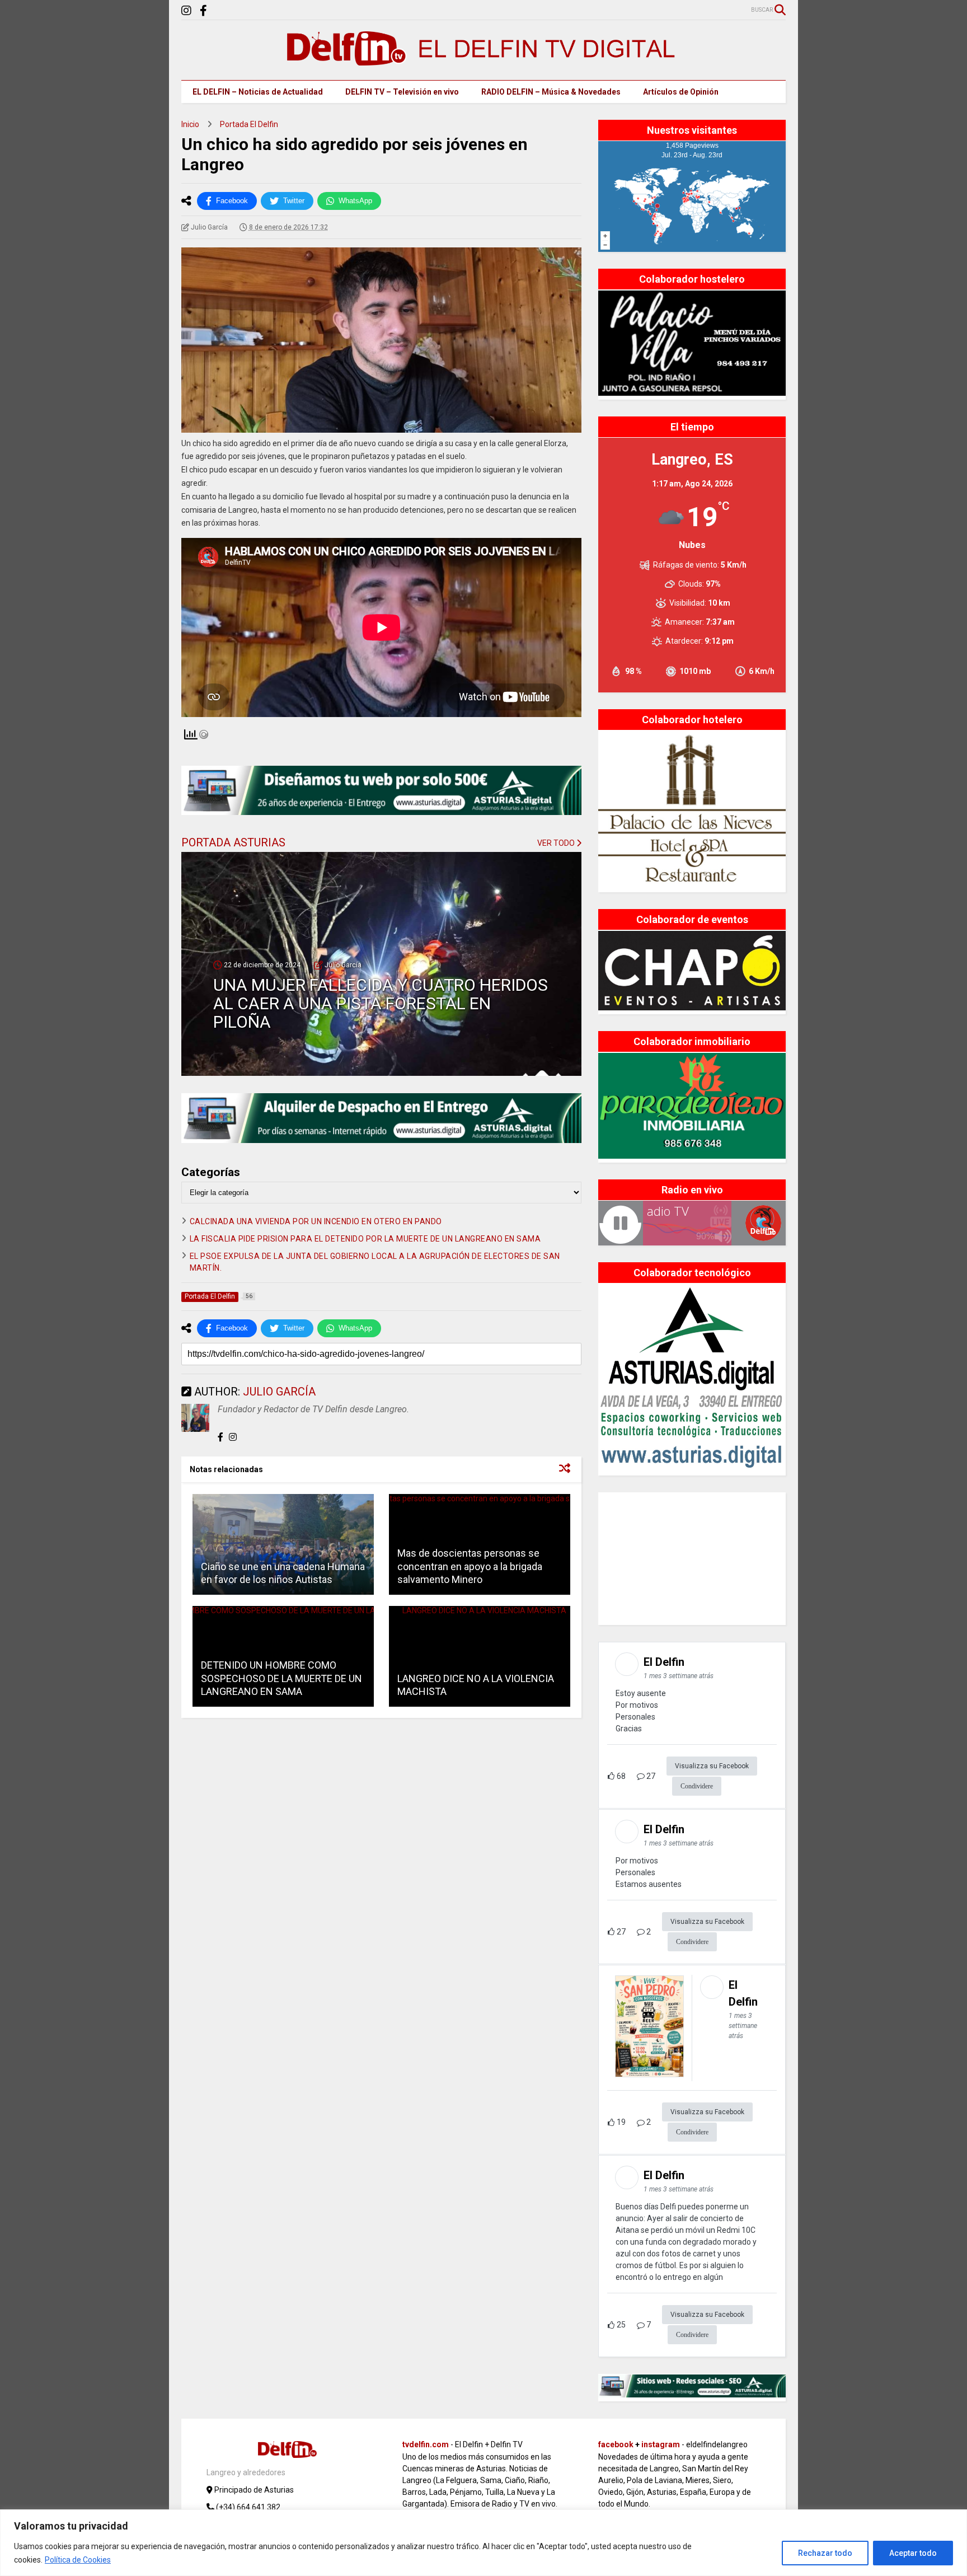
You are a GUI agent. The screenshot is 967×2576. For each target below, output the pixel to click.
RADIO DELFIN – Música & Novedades (551, 92)
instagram (661, 2444)
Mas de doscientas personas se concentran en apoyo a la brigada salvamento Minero (470, 1566)
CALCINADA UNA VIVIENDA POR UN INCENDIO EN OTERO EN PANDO (316, 1221)
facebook (616, 2444)
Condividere (697, 1786)
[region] (483, 2543)
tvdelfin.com (426, 2444)
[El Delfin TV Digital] (483, 60)
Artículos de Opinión (681, 92)
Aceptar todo (913, 2553)
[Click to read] (283, 1544)
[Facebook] (203, 11)
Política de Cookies (78, 2560)
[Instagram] (186, 11)
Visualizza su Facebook (712, 1766)
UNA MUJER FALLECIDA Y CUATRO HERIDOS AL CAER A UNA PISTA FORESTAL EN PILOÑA (381, 1003)
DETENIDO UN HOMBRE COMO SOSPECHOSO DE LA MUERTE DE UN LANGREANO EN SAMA (281, 1678)
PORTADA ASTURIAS (233, 842)
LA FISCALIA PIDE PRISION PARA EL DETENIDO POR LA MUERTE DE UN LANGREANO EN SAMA (365, 1239)
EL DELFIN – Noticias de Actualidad (258, 92)
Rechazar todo (825, 2553)
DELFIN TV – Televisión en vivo (402, 92)
